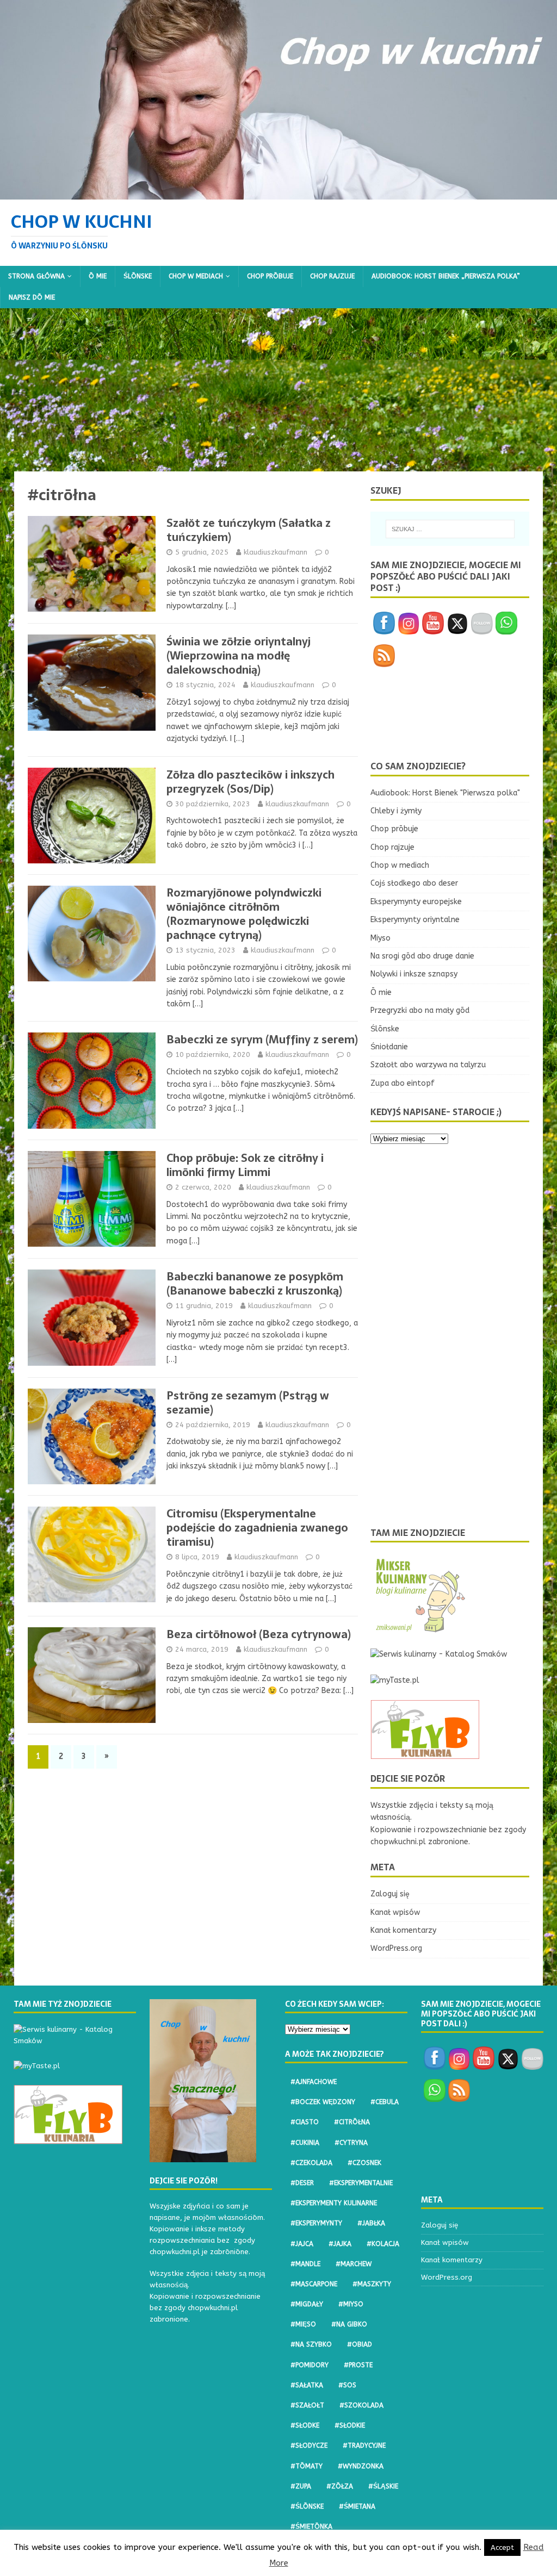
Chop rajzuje (332, 276)
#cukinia (305, 2143)
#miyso (351, 2304)
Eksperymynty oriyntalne (415, 920)
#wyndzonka (361, 2466)
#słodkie (350, 2425)
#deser (302, 2183)
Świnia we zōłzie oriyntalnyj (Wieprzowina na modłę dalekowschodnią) (239, 656)
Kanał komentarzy (403, 1930)
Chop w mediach (196, 276)
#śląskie (383, 2486)
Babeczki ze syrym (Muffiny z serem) (262, 1040)
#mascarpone (314, 2284)
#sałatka (307, 2385)
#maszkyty (372, 2284)
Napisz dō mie (32, 297)
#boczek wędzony (323, 2102)
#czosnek (364, 2163)
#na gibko (349, 2324)
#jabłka (371, 2223)
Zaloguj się (390, 1894)
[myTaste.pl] (395, 1680)
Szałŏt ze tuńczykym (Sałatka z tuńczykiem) (249, 530)
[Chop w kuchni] (278, 193)
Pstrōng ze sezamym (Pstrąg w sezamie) (248, 1403)
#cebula (385, 2102)
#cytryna (351, 2143)
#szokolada (361, 2405)
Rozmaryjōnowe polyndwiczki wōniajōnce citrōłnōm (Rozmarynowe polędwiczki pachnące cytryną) (244, 914)
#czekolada (311, 2163)
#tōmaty (307, 2466)
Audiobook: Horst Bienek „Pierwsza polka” (446, 276)
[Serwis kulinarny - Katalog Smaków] (439, 1654)
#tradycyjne (364, 2446)
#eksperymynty (316, 2223)
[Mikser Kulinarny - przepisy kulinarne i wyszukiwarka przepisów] (419, 1629)
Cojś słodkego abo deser (414, 883)
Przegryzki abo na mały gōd (420, 1010)
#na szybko (311, 2344)
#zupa (301, 2486)
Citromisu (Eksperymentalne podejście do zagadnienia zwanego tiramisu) (257, 1528)
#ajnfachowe (314, 2082)
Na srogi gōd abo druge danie (422, 956)
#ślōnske (307, 2506)
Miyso (380, 938)
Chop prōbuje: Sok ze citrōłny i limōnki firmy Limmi (245, 1165)
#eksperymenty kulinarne (334, 2203)
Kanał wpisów (395, 1912)
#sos (347, 2385)
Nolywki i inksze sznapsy (414, 974)
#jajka (340, 2244)
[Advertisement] (278, 390)
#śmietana (357, 2506)
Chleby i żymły (396, 811)
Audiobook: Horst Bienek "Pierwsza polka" (445, 793)
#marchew (354, 2264)
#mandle (305, 2264)
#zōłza (340, 2486)
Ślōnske (138, 276)
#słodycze (309, 2446)
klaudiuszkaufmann (276, 552)
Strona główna (36, 276)
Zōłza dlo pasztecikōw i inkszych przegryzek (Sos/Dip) (250, 782)
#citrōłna (352, 2122)
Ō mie (98, 276)
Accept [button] (502, 2547)
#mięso (303, 2324)
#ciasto (305, 2122)
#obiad (360, 2344)
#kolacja (383, 2244)
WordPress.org (396, 1948)
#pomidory (310, 2365)
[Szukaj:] (450, 529)
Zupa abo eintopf (403, 1083)
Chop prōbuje (270, 276)
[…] (231, 606)
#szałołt (307, 2405)
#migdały (307, 2304)
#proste (358, 2365)
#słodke (305, 2425)
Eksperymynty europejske (416, 902)
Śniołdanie (389, 1047)
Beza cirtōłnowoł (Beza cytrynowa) (259, 1634)
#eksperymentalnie (361, 2183)
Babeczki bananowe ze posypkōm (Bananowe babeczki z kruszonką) (255, 1284)
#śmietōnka (311, 2527)
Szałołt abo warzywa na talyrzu (428, 1065)
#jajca (302, 2244)
